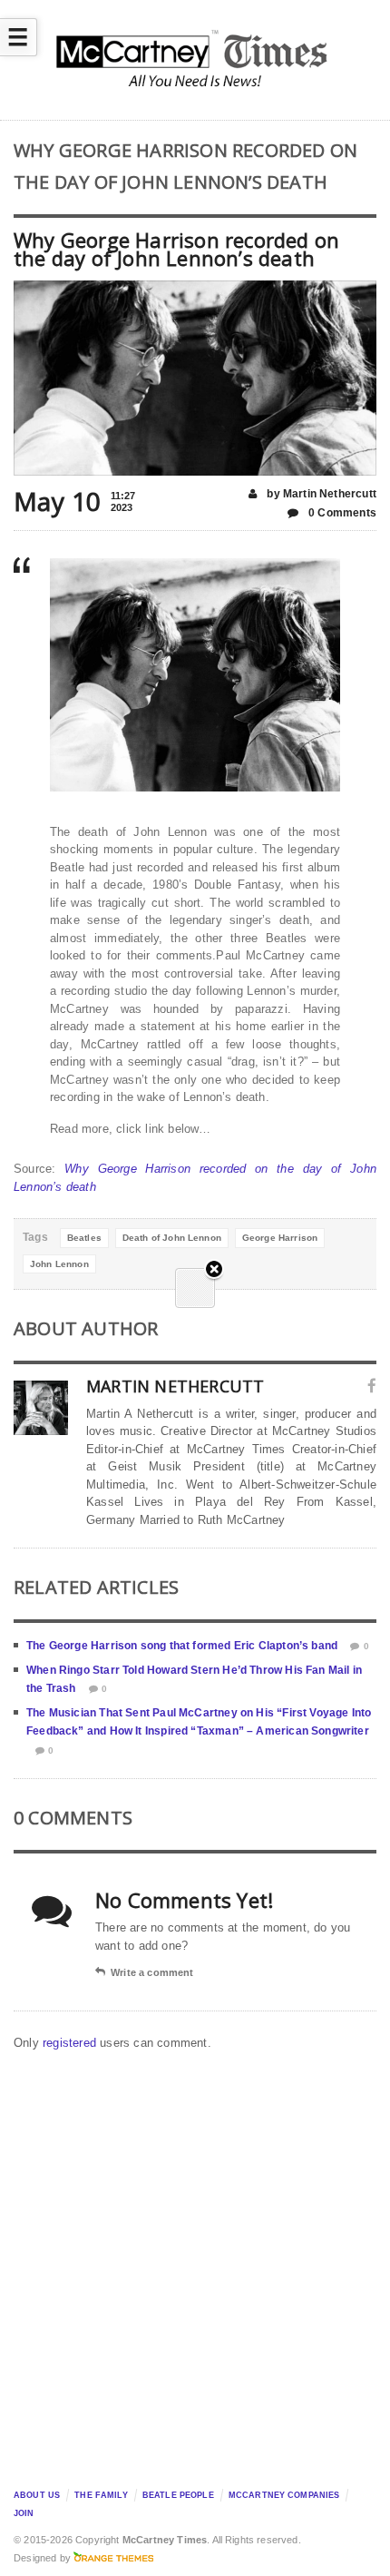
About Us (37, 2495)
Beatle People (178, 2495)
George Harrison (280, 1238)
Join (24, 2513)
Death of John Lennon (172, 1238)
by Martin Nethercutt (320, 494)
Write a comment (152, 1972)
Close (214, 1270)
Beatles (84, 1238)
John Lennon (59, 1264)
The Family (101, 2495)
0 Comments (341, 513)
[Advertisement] (195, 2265)
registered (71, 2043)
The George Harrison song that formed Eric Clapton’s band (182, 1646)
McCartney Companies (284, 2495)
